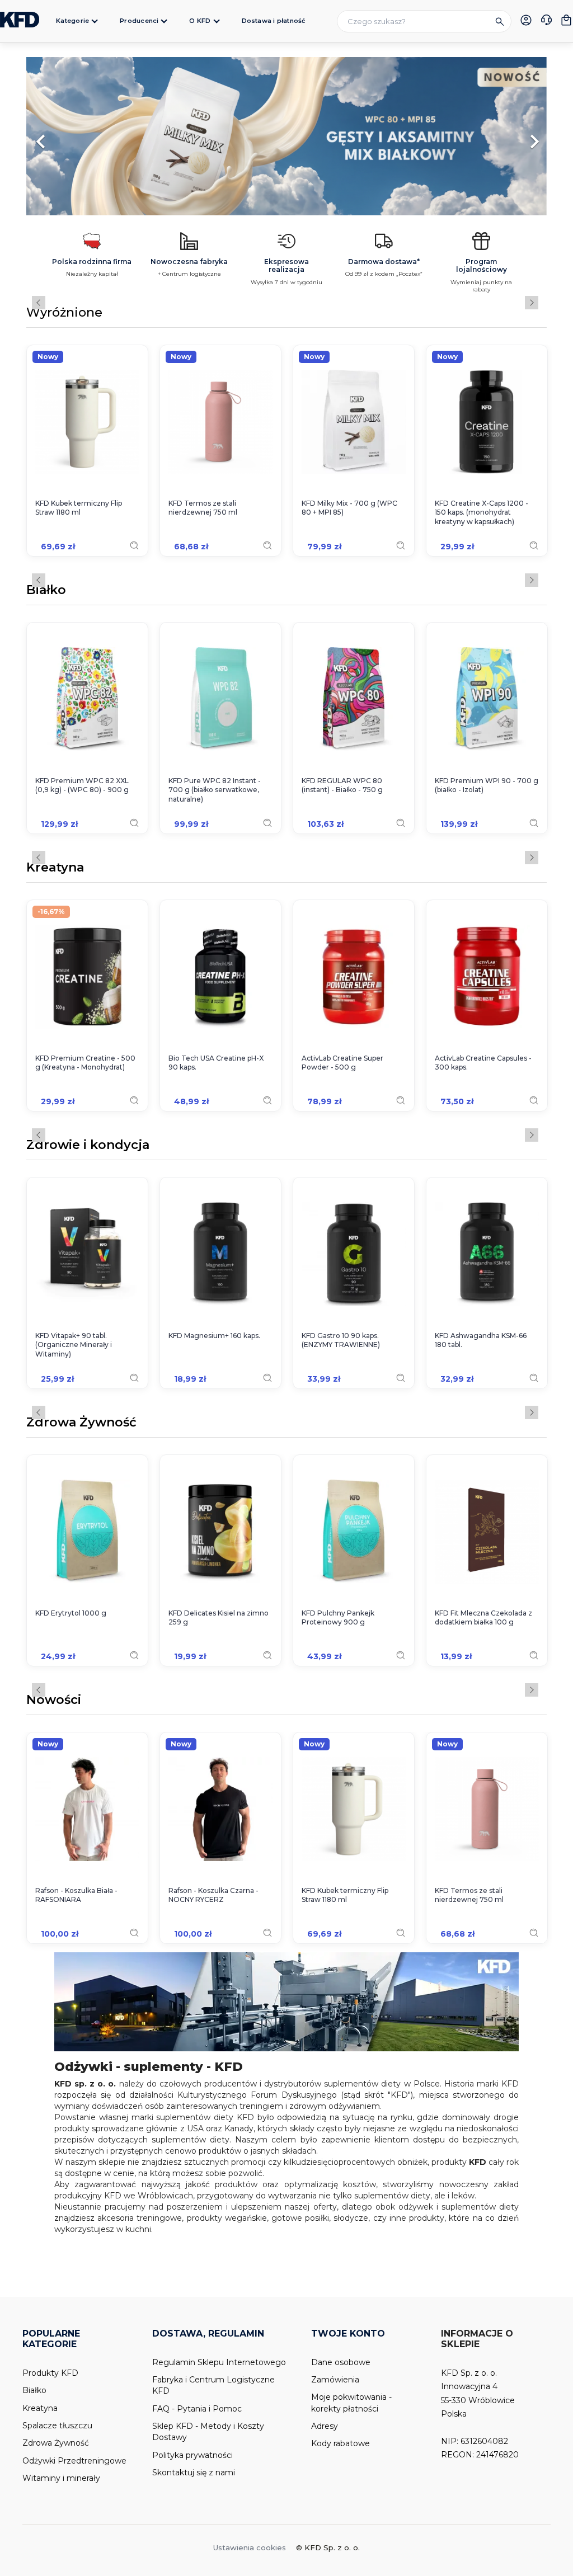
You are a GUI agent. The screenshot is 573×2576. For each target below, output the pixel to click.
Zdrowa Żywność (81, 1423)
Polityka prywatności (192, 2455)
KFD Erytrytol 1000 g (71, 1613)
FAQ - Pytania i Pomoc (197, 2409)
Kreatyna (55, 868)
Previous (39, 303)
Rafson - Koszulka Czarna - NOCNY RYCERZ (213, 1895)
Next (532, 303)
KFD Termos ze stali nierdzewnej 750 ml (203, 508)
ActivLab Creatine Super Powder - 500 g (342, 1063)
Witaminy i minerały (61, 2478)
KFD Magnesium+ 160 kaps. (214, 1336)
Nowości (54, 1701)
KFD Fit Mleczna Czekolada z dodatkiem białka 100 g (483, 1618)
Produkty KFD (50, 2373)
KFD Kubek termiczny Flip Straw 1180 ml (79, 508)
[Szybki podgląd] (134, 545)
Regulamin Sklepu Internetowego (219, 2362)
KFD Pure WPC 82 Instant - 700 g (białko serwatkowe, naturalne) (215, 790)
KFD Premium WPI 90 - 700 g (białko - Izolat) (487, 785)
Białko (46, 591)
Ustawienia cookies (250, 2547)
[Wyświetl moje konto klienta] (526, 20)
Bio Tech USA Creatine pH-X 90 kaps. (216, 1063)
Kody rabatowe (340, 2443)
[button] (65, 136)
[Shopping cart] (566, 20)
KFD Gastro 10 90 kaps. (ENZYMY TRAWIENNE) (341, 1340)
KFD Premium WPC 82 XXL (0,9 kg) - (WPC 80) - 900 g (82, 785)
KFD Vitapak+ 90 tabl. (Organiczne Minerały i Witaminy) (74, 1345)
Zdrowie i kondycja (88, 1146)
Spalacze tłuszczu (57, 2426)
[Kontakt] (546, 21)
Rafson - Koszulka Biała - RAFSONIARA (76, 1895)
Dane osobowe (341, 2362)
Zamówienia (335, 2380)
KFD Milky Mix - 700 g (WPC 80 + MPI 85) (349, 508)
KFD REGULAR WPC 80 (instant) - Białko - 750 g (342, 785)
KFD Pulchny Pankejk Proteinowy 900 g (338, 1618)
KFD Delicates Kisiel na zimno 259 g (219, 1618)
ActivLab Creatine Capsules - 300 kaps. (483, 1063)
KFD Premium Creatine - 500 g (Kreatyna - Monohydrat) (85, 1063)
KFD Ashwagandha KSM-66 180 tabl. (481, 1340)
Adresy (325, 2426)
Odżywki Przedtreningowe (74, 2461)
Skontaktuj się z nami (194, 2473)
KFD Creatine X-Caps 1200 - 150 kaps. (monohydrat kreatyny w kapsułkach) (482, 513)
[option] (286, 136)
